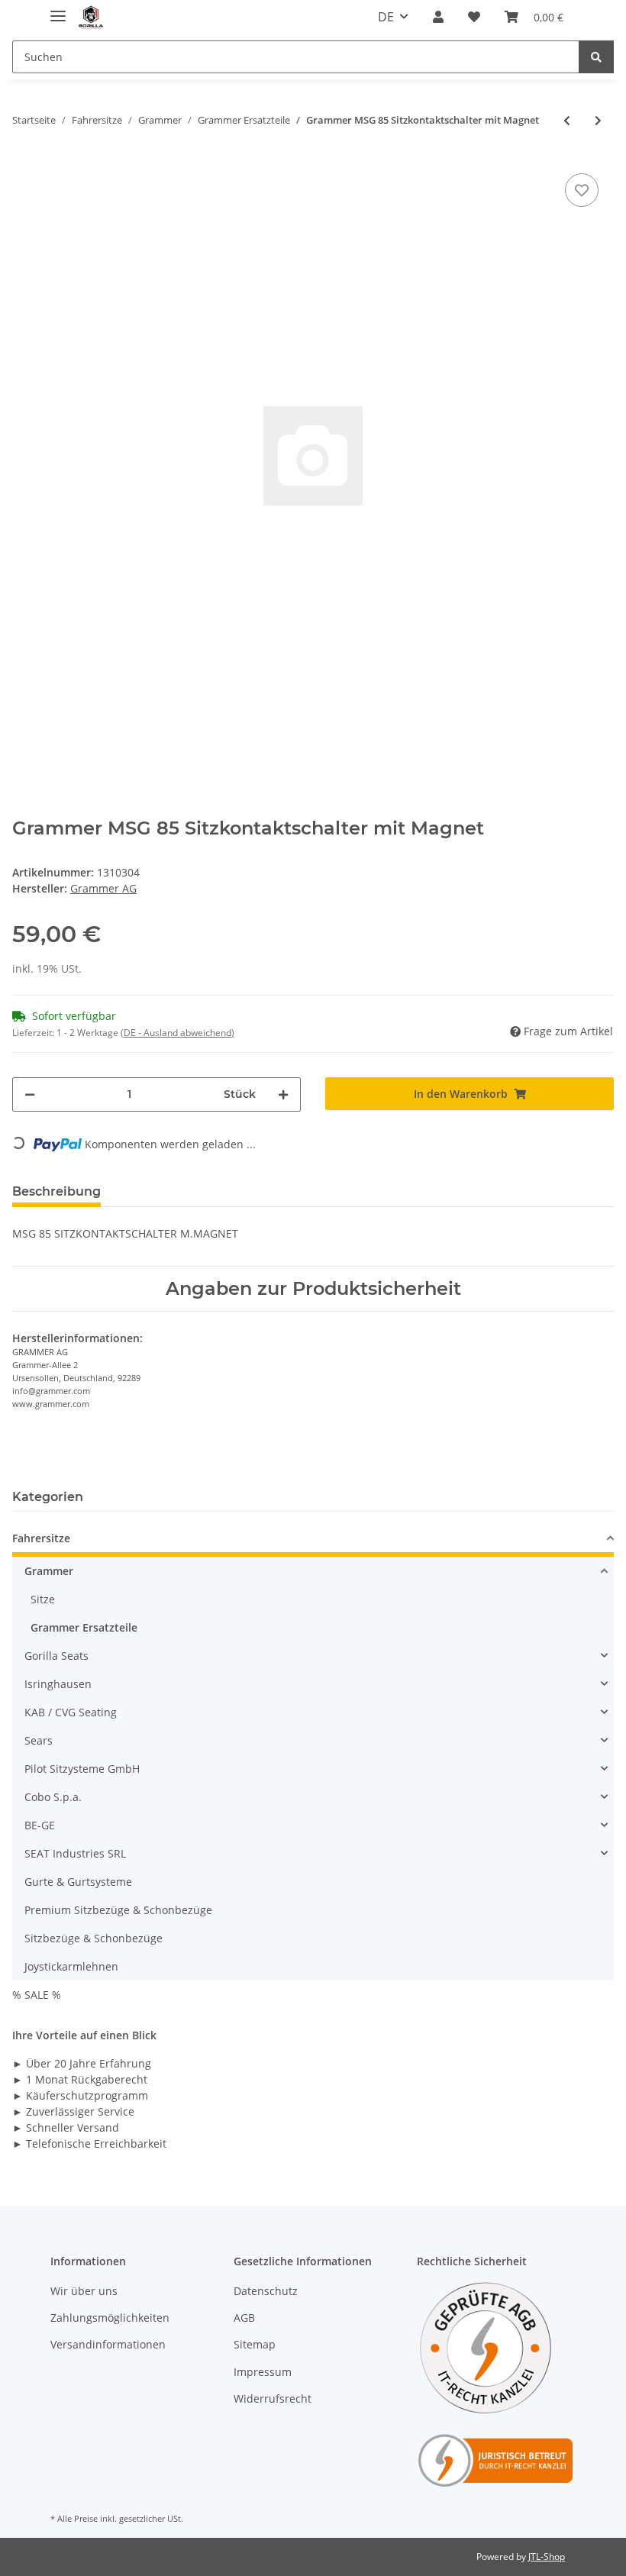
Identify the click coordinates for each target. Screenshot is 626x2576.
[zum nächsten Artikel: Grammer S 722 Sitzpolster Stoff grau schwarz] (598, 120)
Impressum (263, 2372)
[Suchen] (596, 57)
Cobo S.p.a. (53, 1797)
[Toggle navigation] (58, 10)
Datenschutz (266, 2291)
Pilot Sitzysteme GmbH (82, 1769)
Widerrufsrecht (273, 2398)
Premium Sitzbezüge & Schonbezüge (118, 1910)
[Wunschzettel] (474, 17)
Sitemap (255, 2344)
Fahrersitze (41, 1538)
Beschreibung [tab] (56, 1191)
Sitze (43, 1599)
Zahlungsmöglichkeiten (110, 2318)
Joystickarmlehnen (71, 1966)
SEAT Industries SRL (75, 1853)
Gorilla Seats (56, 1656)
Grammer (49, 1571)
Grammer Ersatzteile (84, 1627)
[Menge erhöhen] (283, 1094)
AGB (244, 2318)
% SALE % (37, 1995)
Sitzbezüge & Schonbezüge (94, 1938)
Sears (39, 1740)
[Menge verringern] (30, 1094)
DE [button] (386, 17)
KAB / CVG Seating (71, 1712)
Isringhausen (58, 1684)
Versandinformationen (108, 2344)
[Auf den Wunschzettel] (582, 190)
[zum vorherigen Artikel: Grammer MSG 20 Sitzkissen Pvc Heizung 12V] (567, 120)
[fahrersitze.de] (92, 17)
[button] (438, 17)
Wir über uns (84, 2291)
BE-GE (40, 1825)
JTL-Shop (547, 2557)
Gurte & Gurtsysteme (78, 1882)
